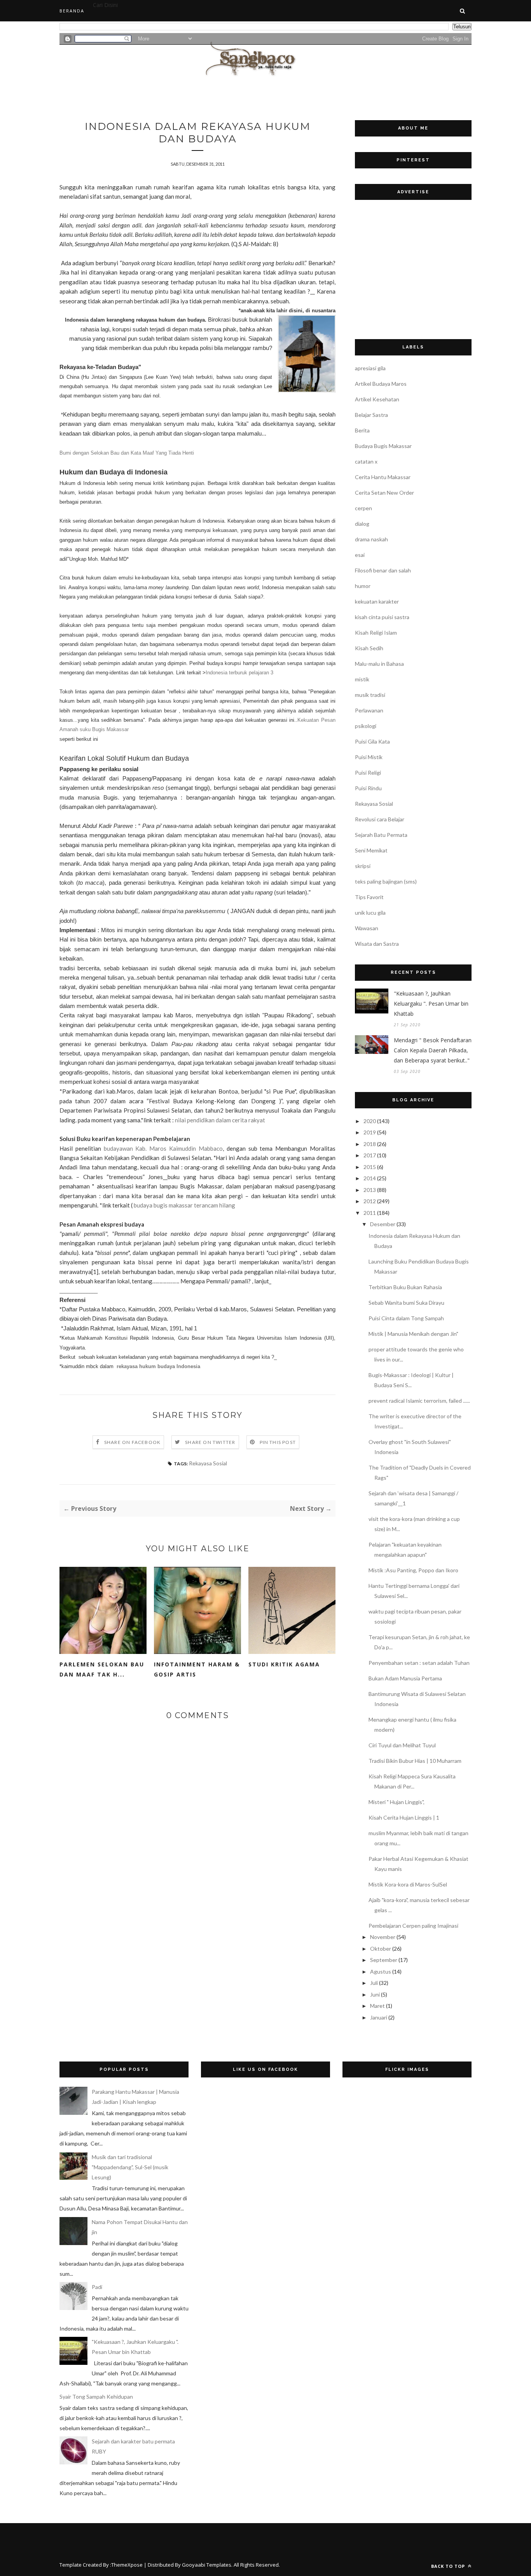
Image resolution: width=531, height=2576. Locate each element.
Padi (97, 2287)
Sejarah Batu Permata (381, 835)
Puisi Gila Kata (372, 741)
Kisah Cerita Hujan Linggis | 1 (404, 1817)
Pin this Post (278, 1442)
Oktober (381, 1949)
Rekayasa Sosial (208, 1463)
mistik (362, 679)
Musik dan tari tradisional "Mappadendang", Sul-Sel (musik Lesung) (130, 2167)
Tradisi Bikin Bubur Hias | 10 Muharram (415, 1761)
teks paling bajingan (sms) (386, 881)
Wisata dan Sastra (377, 944)
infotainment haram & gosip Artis (197, 1669)
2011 (370, 1213)
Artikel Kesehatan (377, 399)
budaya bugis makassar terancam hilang (184, 1205)
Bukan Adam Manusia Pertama (405, 1678)
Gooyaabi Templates (207, 2565)
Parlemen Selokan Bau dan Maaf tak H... (102, 1669)
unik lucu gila (370, 913)
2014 (370, 1178)
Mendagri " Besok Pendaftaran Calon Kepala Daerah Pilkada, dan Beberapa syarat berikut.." (433, 1050)
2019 (370, 1132)
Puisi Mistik (369, 757)
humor (363, 586)
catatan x (366, 461)
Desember (383, 1224)
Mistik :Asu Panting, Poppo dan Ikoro (413, 1570)
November (383, 1937)
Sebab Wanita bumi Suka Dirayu (406, 1303)
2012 (370, 1201)
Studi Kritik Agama (284, 1664)
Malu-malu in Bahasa (379, 664)
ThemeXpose (127, 2565)
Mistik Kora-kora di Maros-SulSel (408, 1884)
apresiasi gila (370, 368)
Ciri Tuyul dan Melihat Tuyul (402, 1745)
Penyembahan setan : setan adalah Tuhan (419, 1663)
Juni (375, 1994)
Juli (374, 1983)
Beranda (72, 11)
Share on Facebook (132, 1442)
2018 (370, 1144)
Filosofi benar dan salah (383, 570)
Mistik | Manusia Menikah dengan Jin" (413, 1334)
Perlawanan (369, 710)
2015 (370, 1167)
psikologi (366, 726)
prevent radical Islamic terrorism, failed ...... (419, 1401)
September (384, 1960)
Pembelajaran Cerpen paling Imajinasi (413, 1926)
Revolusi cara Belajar (380, 819)
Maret (377, 2006)
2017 (370, 1155)
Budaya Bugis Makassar (383, 446)
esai (360, 555)
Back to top (449, 2566)
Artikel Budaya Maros (381, 384)
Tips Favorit (369, 897)
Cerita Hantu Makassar (383, 477)
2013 (370, 1190)
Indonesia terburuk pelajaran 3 (239, 673)
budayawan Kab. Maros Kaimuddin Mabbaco (163, 1148)
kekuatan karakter (377, 601)
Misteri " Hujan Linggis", (397, 1802)
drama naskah (371, 539)
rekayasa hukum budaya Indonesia (158, 1366)
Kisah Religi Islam (376, 633)
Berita (362, 430)
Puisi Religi (368, 773)
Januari (379, 2017)
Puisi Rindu (368, 788)
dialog (362, 524)
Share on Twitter (210, 1442)
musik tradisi (370, 695)
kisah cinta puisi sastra (382, 617)
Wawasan (367, 928)
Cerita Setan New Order (384, 493)
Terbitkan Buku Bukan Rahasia (405, 1287)
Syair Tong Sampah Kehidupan (96, 2397)
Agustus (381, 1971)
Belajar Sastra (371, 415)
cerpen (363, 508)
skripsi (363, 866)
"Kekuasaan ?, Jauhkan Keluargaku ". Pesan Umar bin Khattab (431, 1004)
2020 (370, 1121)
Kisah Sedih (369, 648)
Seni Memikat (371, 850)
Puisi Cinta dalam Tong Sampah (406, 1318)
